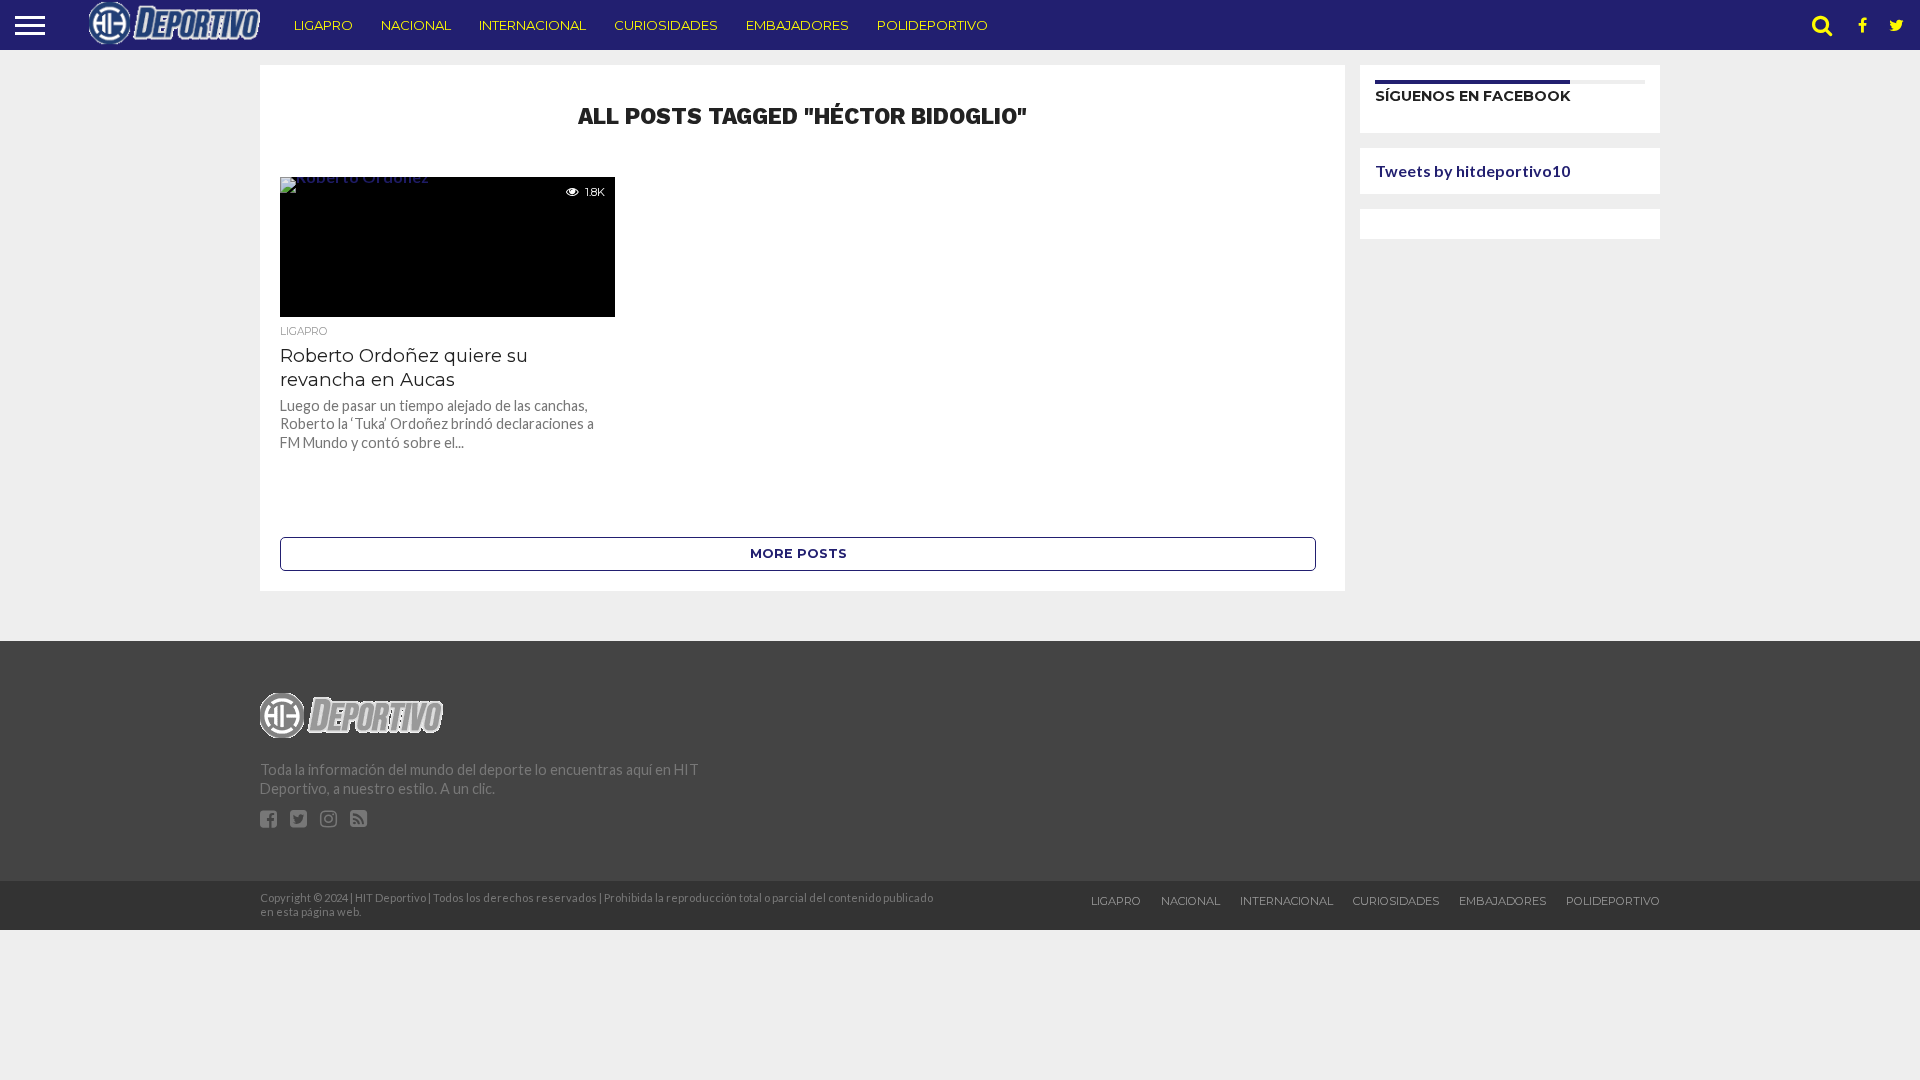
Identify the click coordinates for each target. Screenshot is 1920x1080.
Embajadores (797, 25)
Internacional (532, 25)
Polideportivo (932, 25)
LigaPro (323, 25)
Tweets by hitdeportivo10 (1472, 170)
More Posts (798, 553)
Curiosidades (666, 25)
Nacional (416, 25)
